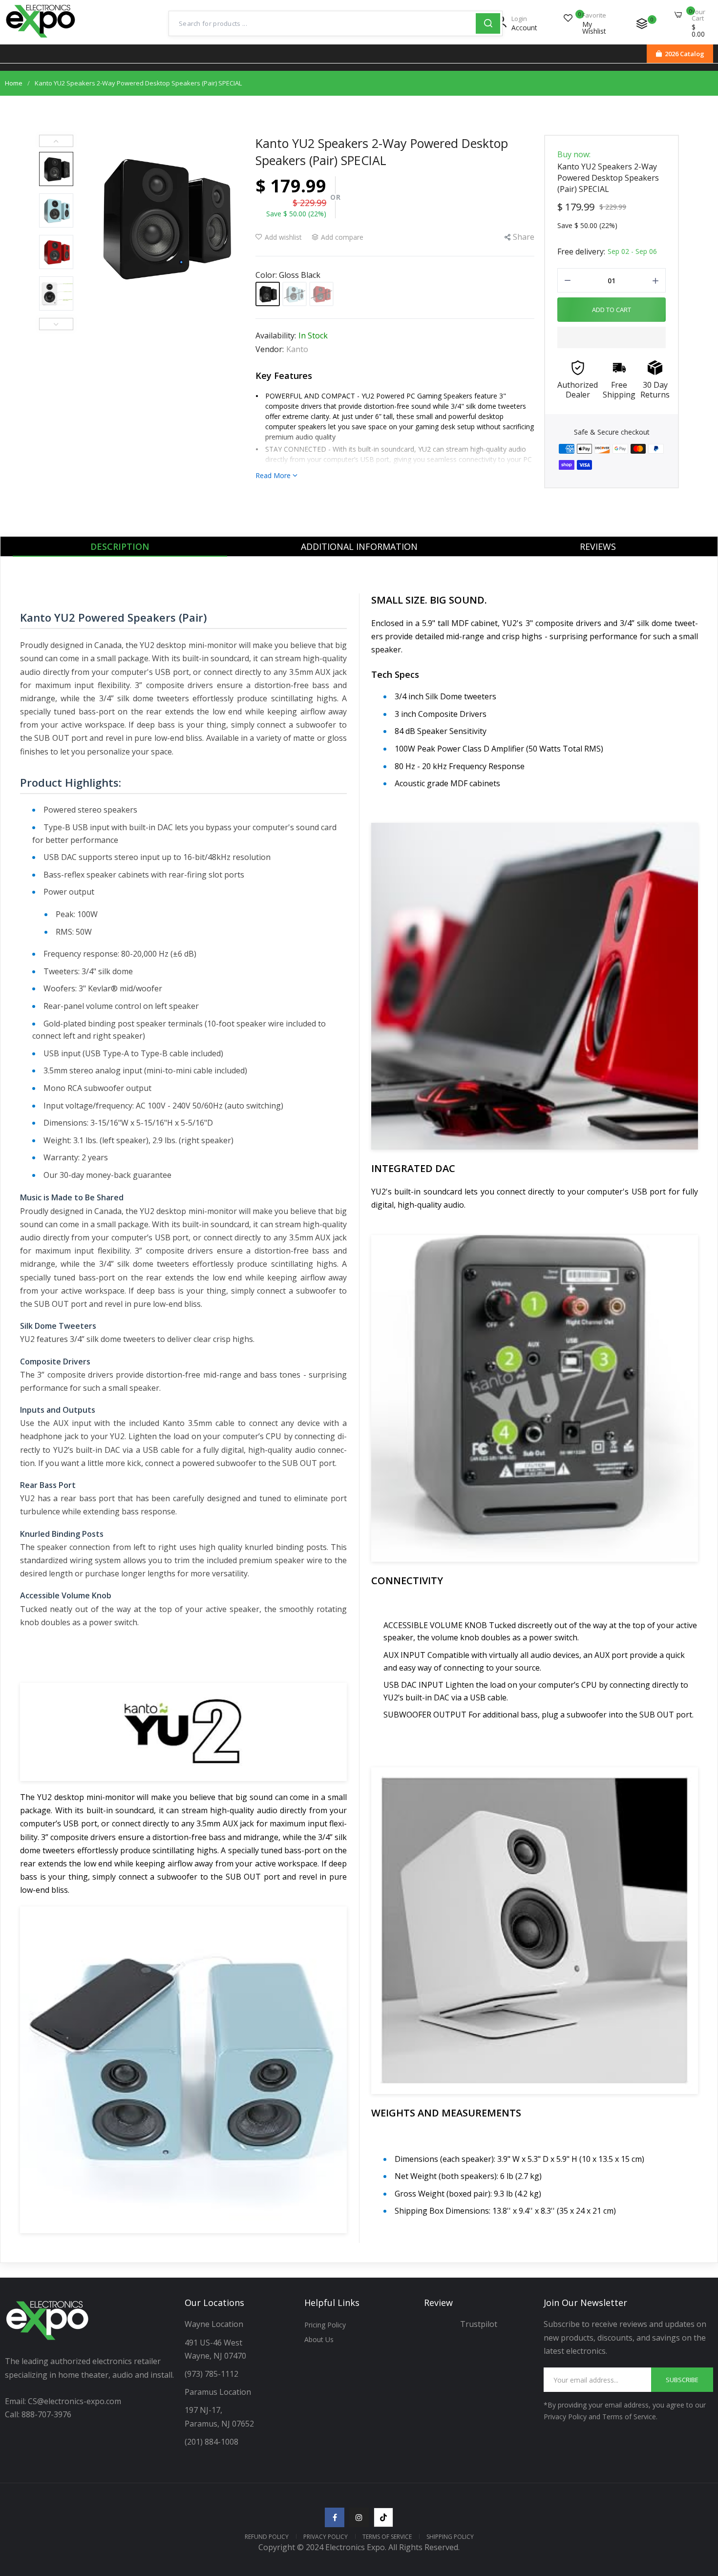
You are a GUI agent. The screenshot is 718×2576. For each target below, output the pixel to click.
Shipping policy (450, 2537)
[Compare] (642, 23)
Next (56, 324)
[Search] (488, 23)
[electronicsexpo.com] (41, 38)
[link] (698, 2505)
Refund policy (267, 2537)
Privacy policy (326, 2537)
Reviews (598, 546)
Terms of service (387, 2537)
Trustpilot (479, 2324)
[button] (612, 337)
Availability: (276, 335)
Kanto (297, 349)
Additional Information (359, 546)
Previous (56, 141)
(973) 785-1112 (212, 2374)
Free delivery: (581, 251)
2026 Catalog (685, 54)
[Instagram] (359, 2517)
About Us (319, 2339)
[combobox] (322, 23)
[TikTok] (383, 2517)
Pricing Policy (325, 2325)
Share (524, 237)
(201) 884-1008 (211, 2442)
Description (120, 546)
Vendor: (270, 349)
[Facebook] (335, 2517)
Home (14, 83)
